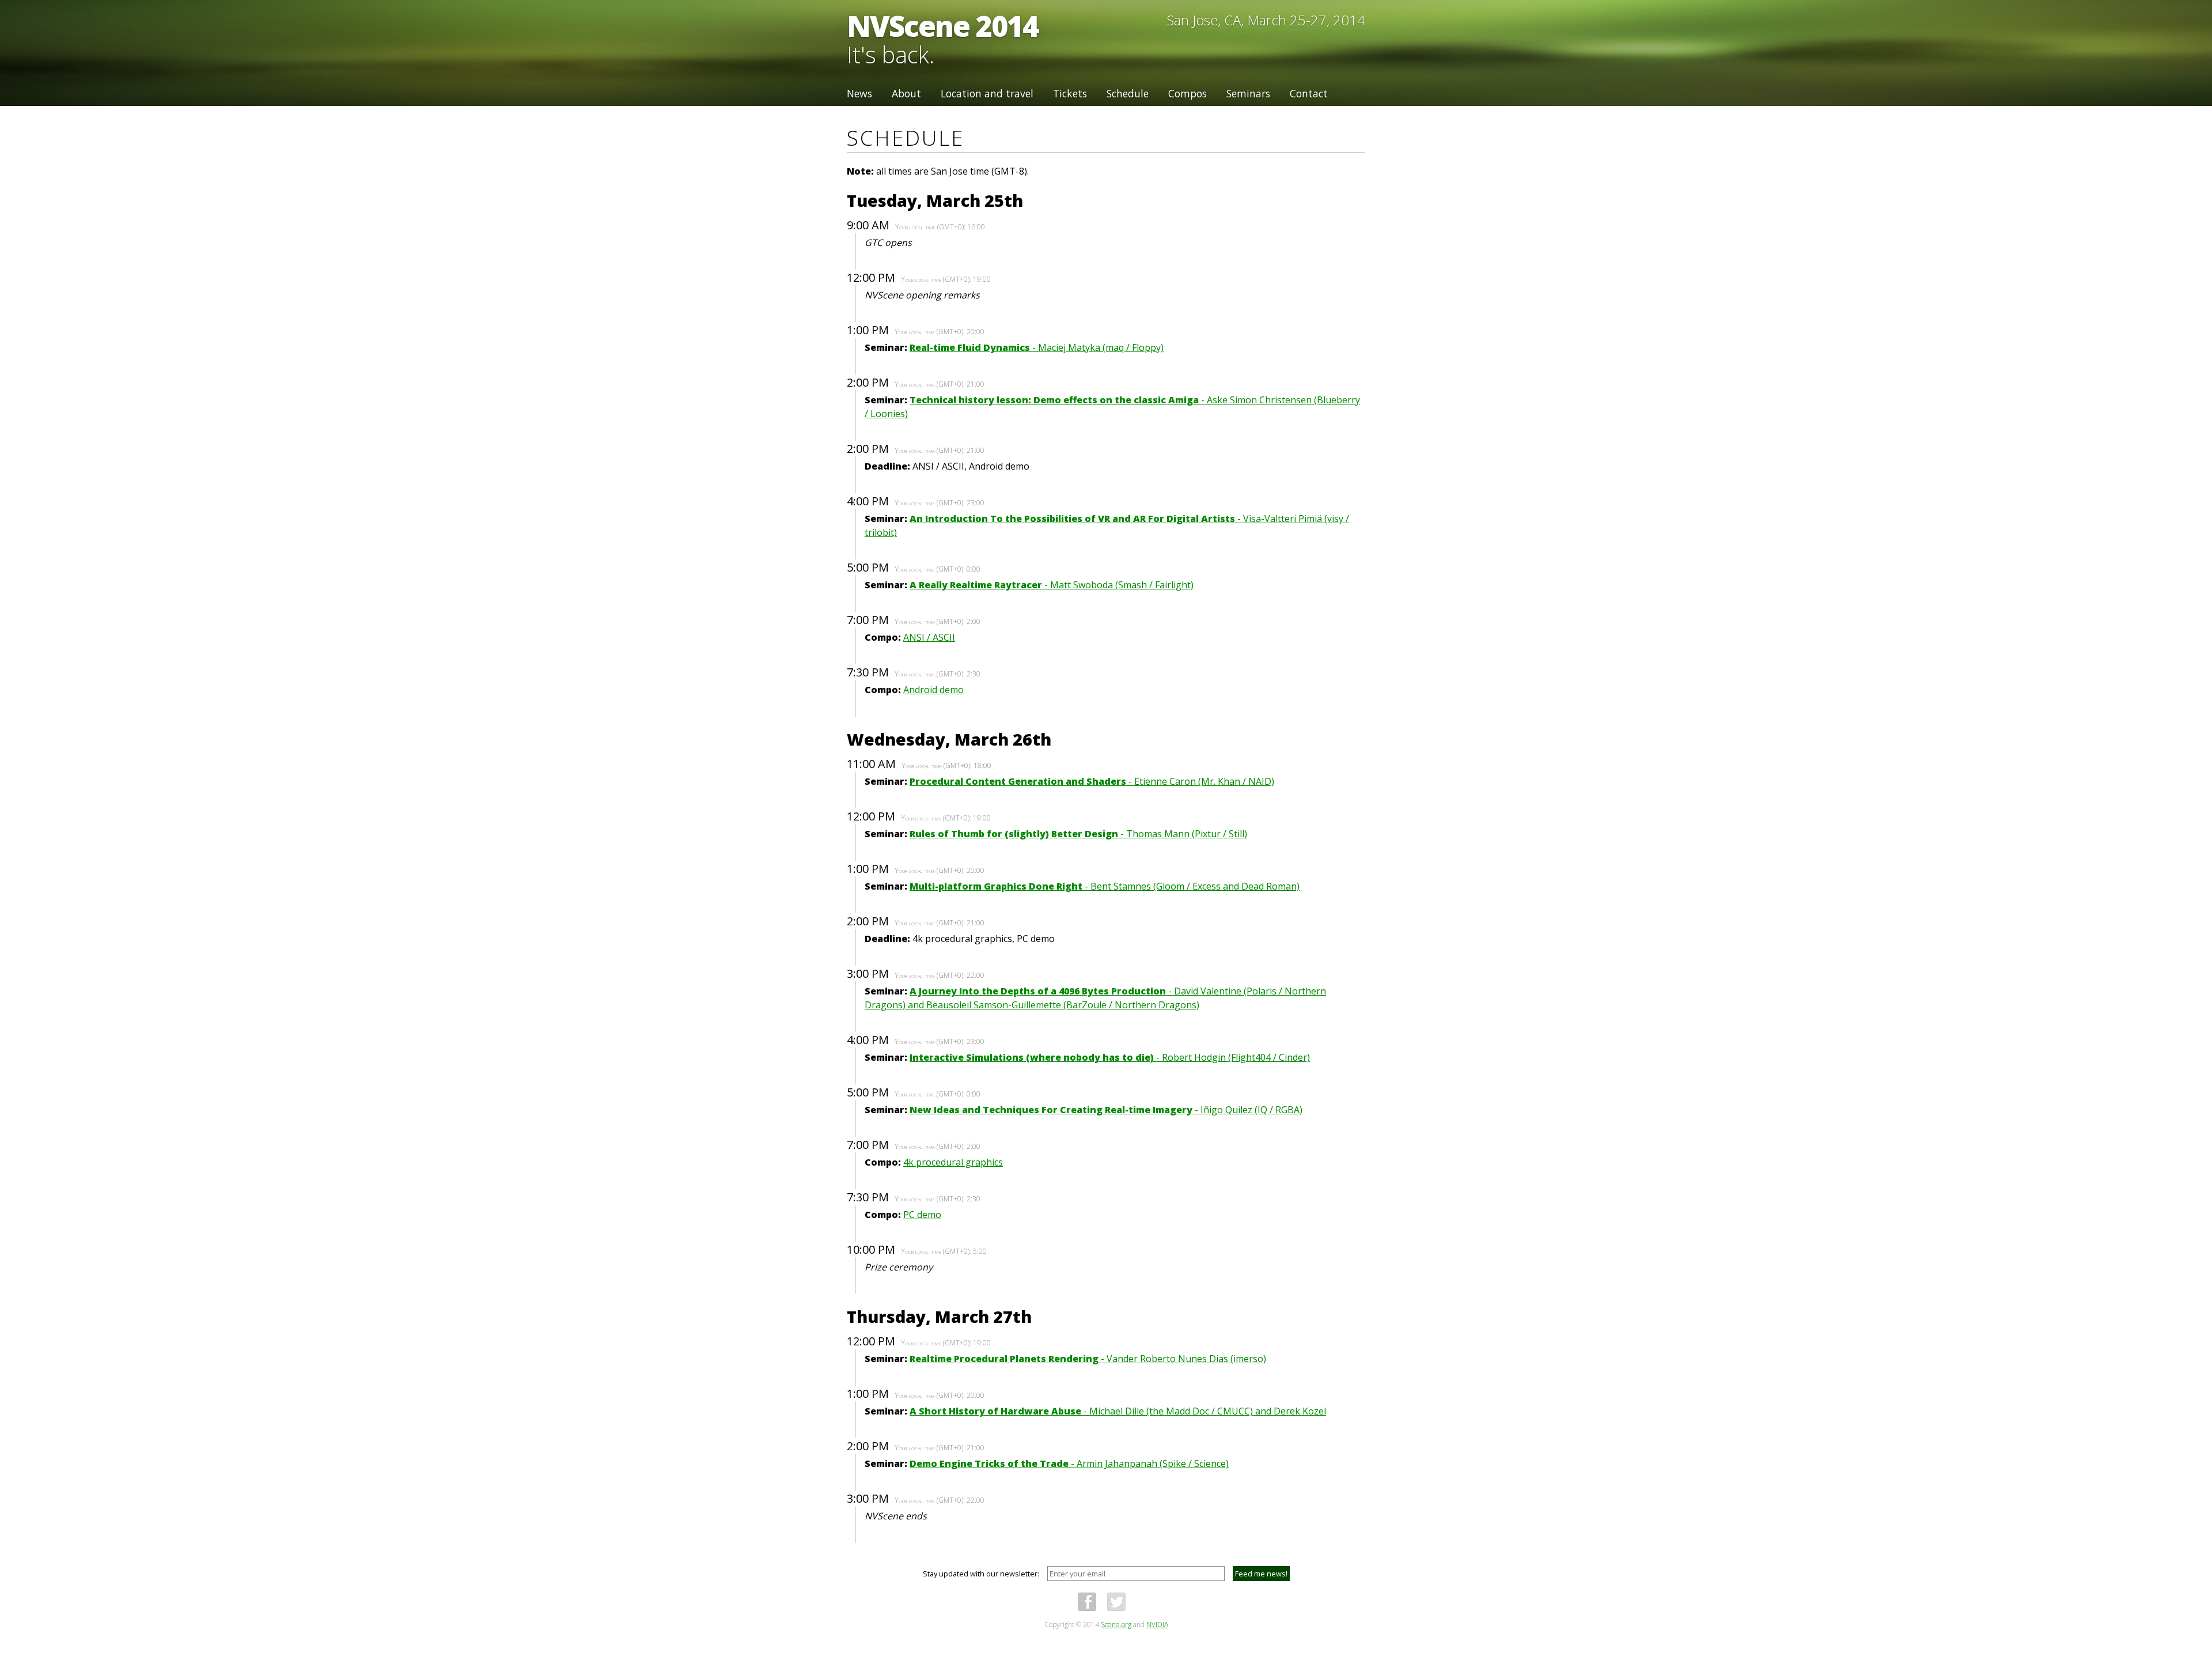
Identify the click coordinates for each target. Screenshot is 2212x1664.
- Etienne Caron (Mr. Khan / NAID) (1092, 781)
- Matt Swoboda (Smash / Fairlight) (1052, 585)
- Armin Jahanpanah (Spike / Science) (1069, 1463)
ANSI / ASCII (929, 637)
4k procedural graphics (953, 1162)
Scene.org (1116, 1625)
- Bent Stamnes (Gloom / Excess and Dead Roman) (1105, 886)
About (906, 93)
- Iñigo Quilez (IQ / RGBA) (1106, 1110)
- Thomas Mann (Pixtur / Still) (1078, 834)
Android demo (933, 690)
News (859, 93)
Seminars (1248, 93)
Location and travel (987, 93)
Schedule (1128, 93)
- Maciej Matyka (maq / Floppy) (1037, 347)
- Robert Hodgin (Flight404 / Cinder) (1110, 1057)
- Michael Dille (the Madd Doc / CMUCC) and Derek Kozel (1118, 1411)
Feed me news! (1261, 1574)
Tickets (1070, 93)
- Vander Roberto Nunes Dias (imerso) (1088, 1359)
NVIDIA (1157, 1625)
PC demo (922, 1215)
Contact (1309, 93)
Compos (1188, 93)
